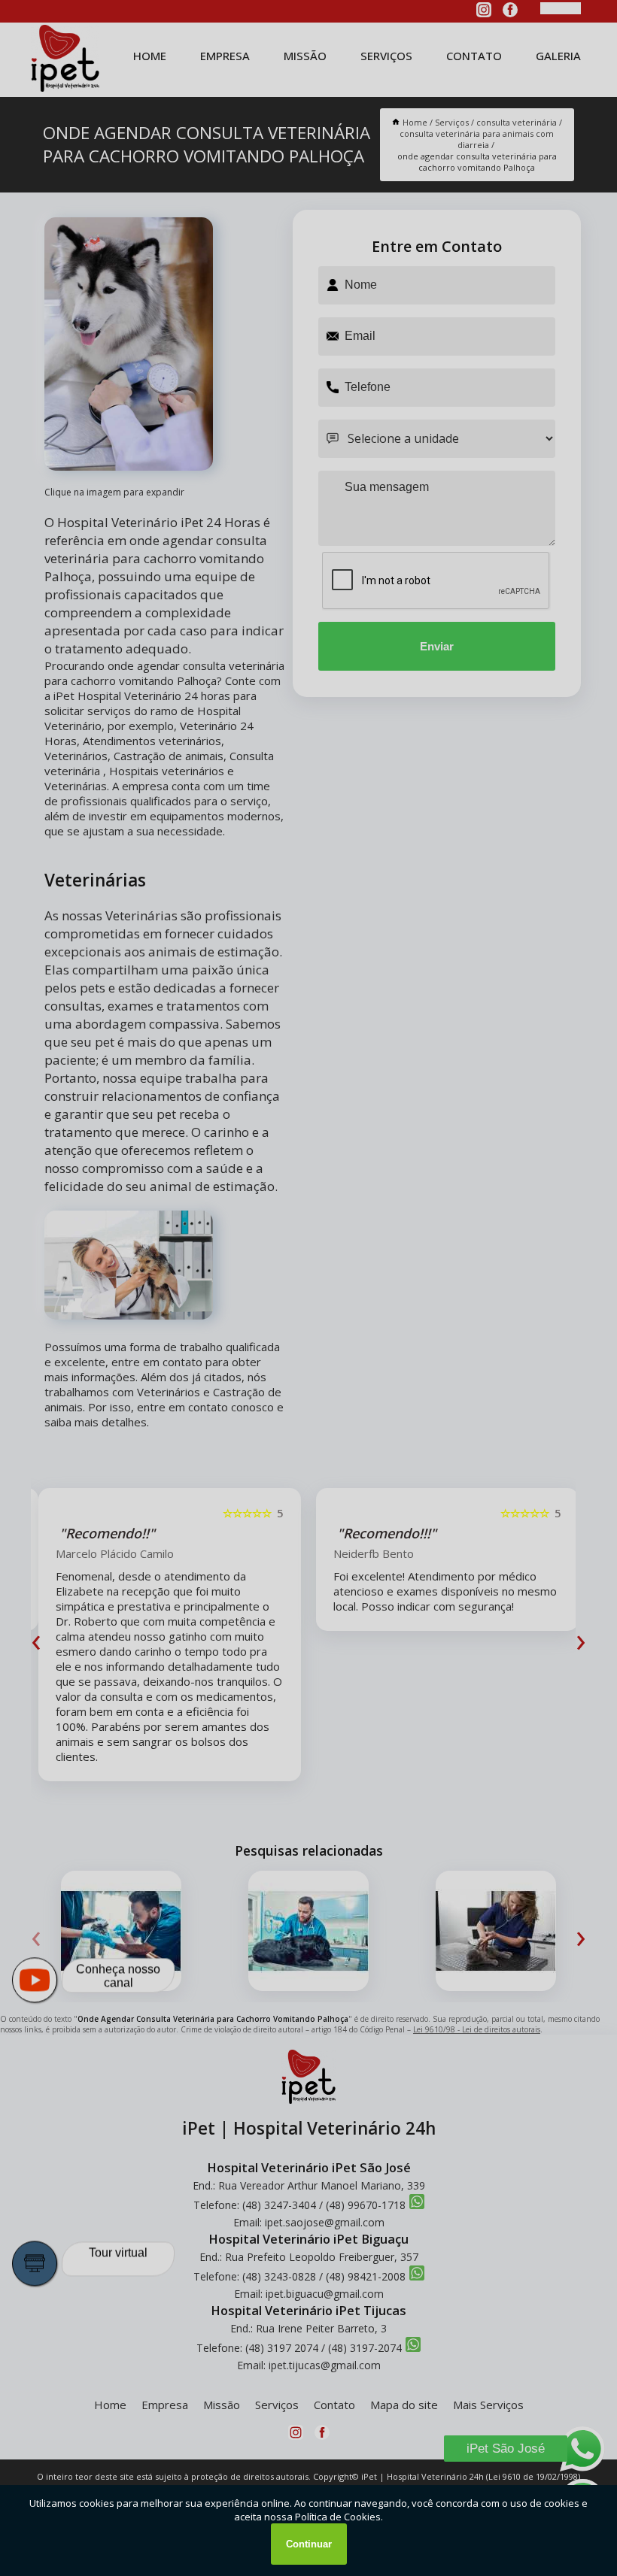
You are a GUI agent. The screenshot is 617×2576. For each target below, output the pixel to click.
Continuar (309, 2544)
